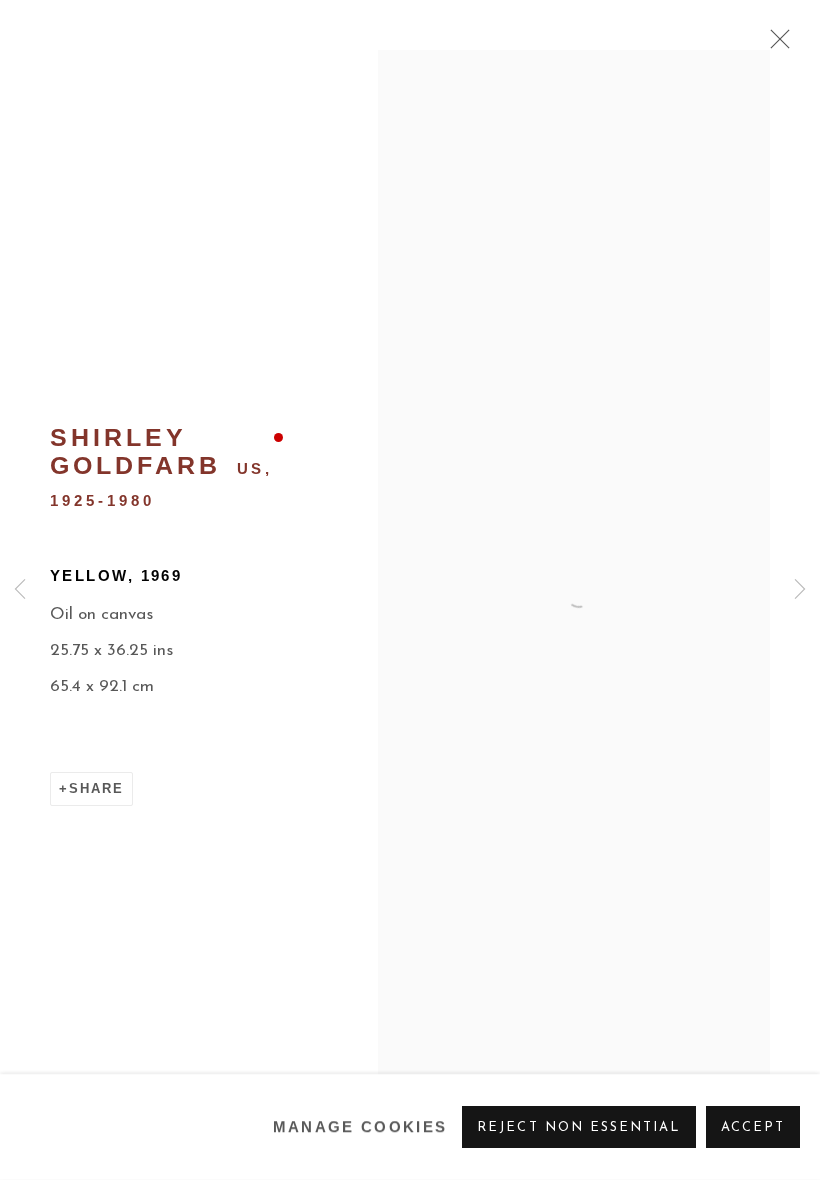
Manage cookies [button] (360, 1127)
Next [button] (800, 590)
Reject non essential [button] (578, 1127)
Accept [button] (753, 1127)
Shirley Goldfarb (135, 451)
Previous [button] (20, 590)
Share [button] (96, 788)
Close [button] (775, 45)
